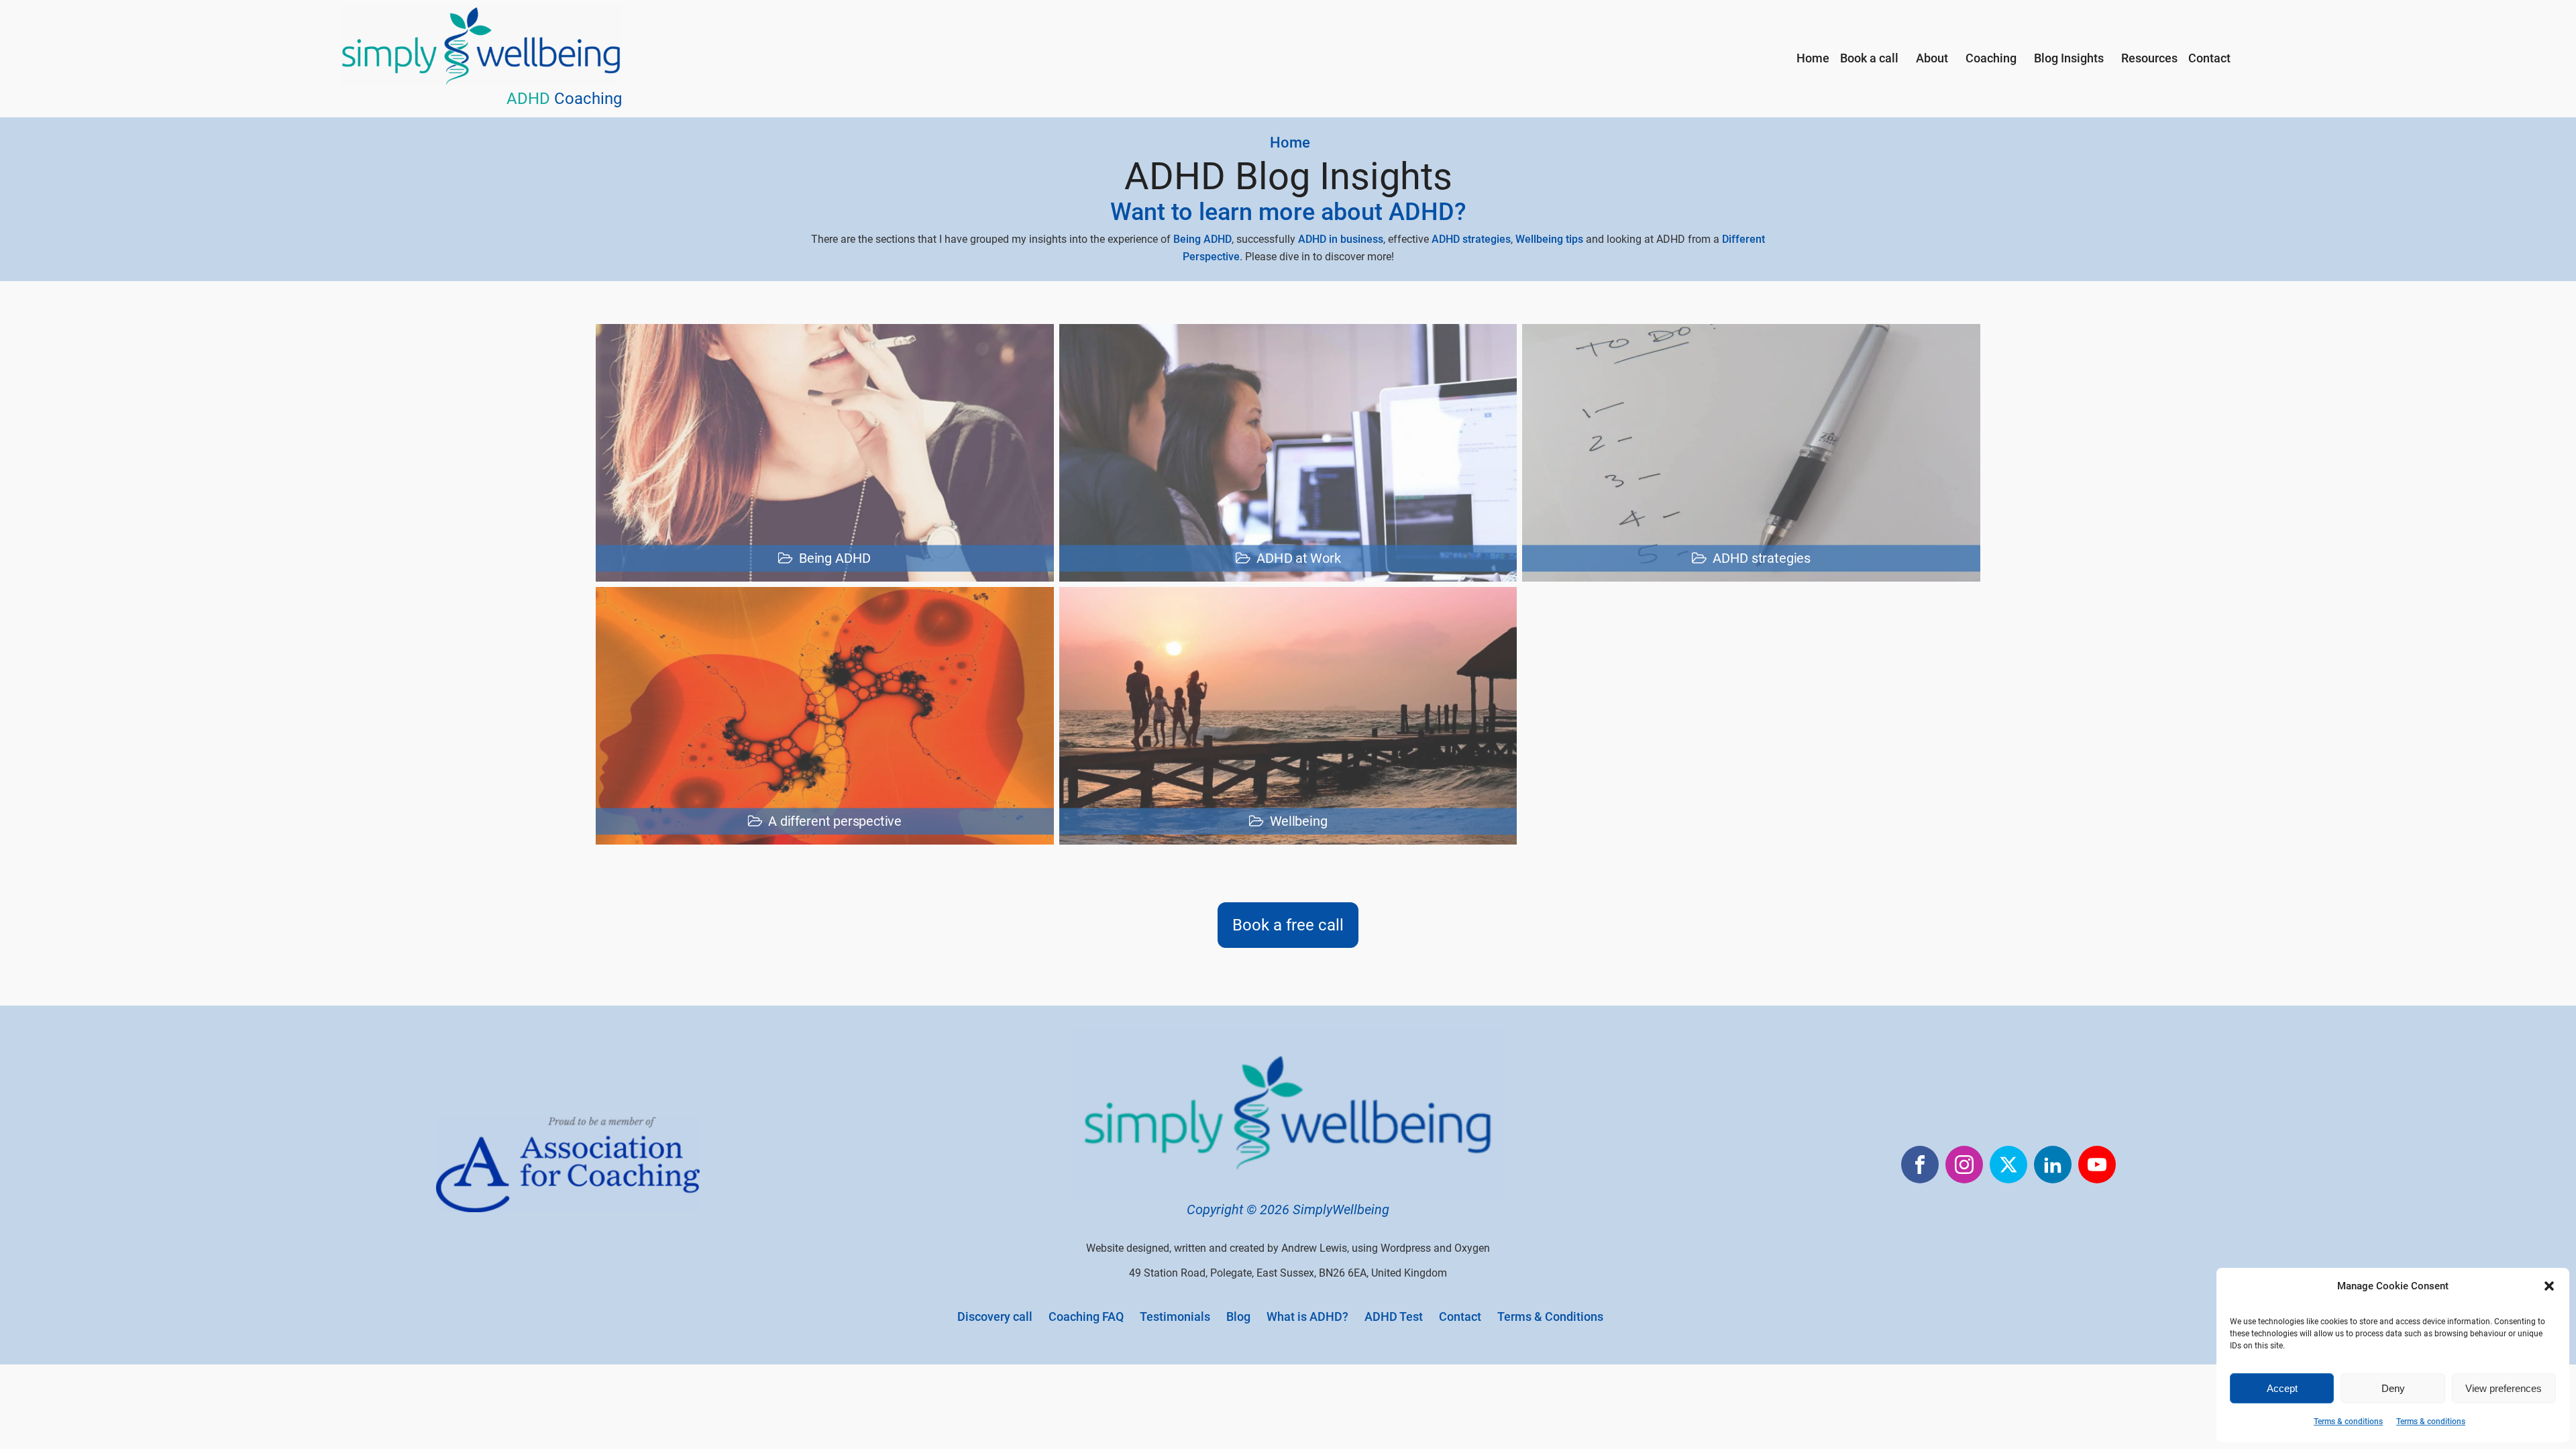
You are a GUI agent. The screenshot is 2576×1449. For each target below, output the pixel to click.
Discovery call (995, 1317)
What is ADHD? (1307, 1317)
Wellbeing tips (1549, 239)
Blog (1238, 1317)
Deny (2393, 1388)
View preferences (2504, 1388)
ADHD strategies (1471, 239)
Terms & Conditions (1550, 1317)
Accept (2282, 1388)
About (1932, 58)
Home (1813, 58)
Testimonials (1175, 1317)
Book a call (1869, 58)
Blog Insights (2069, 58)
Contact (2209, 58)
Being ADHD (1202, 239)
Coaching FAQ (1086, 1317)
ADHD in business (1341, 239)
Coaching (1991, 58)
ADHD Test (1394, 1317)
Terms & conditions (2348, 1421)
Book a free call (1288, 925)
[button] (2549, 1286)
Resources (2149, 58)
